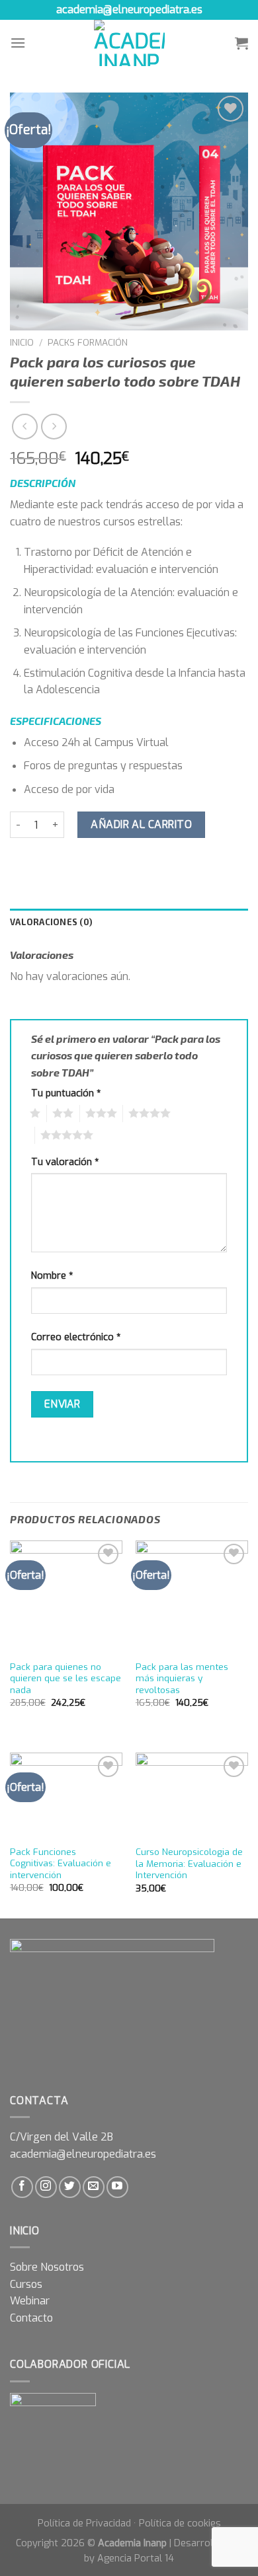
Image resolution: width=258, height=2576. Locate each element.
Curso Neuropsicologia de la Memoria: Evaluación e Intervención (189, 1864)
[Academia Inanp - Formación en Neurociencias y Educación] (129, 43)
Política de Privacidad (84, 2523)
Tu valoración (65, 1162)
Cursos (26, 2284)
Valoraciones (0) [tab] (51, 922)
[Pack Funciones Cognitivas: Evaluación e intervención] (66, 1795)
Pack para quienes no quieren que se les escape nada (65, 1679)
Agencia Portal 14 (136, 2558)
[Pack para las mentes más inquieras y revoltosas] (192, 1597)
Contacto (31, 2318)
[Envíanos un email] (94, 2187)
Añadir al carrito (141, 824)
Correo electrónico (76, 1337)
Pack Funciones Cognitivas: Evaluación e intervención (61, 1864)
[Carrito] (241, 43)
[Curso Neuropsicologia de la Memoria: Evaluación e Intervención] (192, 1796)
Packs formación (88, 342)
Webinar (30, 2301)
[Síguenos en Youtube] (117, 2187)
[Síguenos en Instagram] (46, 2187)
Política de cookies (180, 2523)
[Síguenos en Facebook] (22, 2187)
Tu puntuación (66, 1093)
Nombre (52, 1276)
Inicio (22, 342)
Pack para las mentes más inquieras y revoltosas (182, 1679)
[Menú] (18, 43)
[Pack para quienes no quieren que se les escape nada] (66, 1597)
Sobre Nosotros (47, 2267)
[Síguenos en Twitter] (70, 2187)
